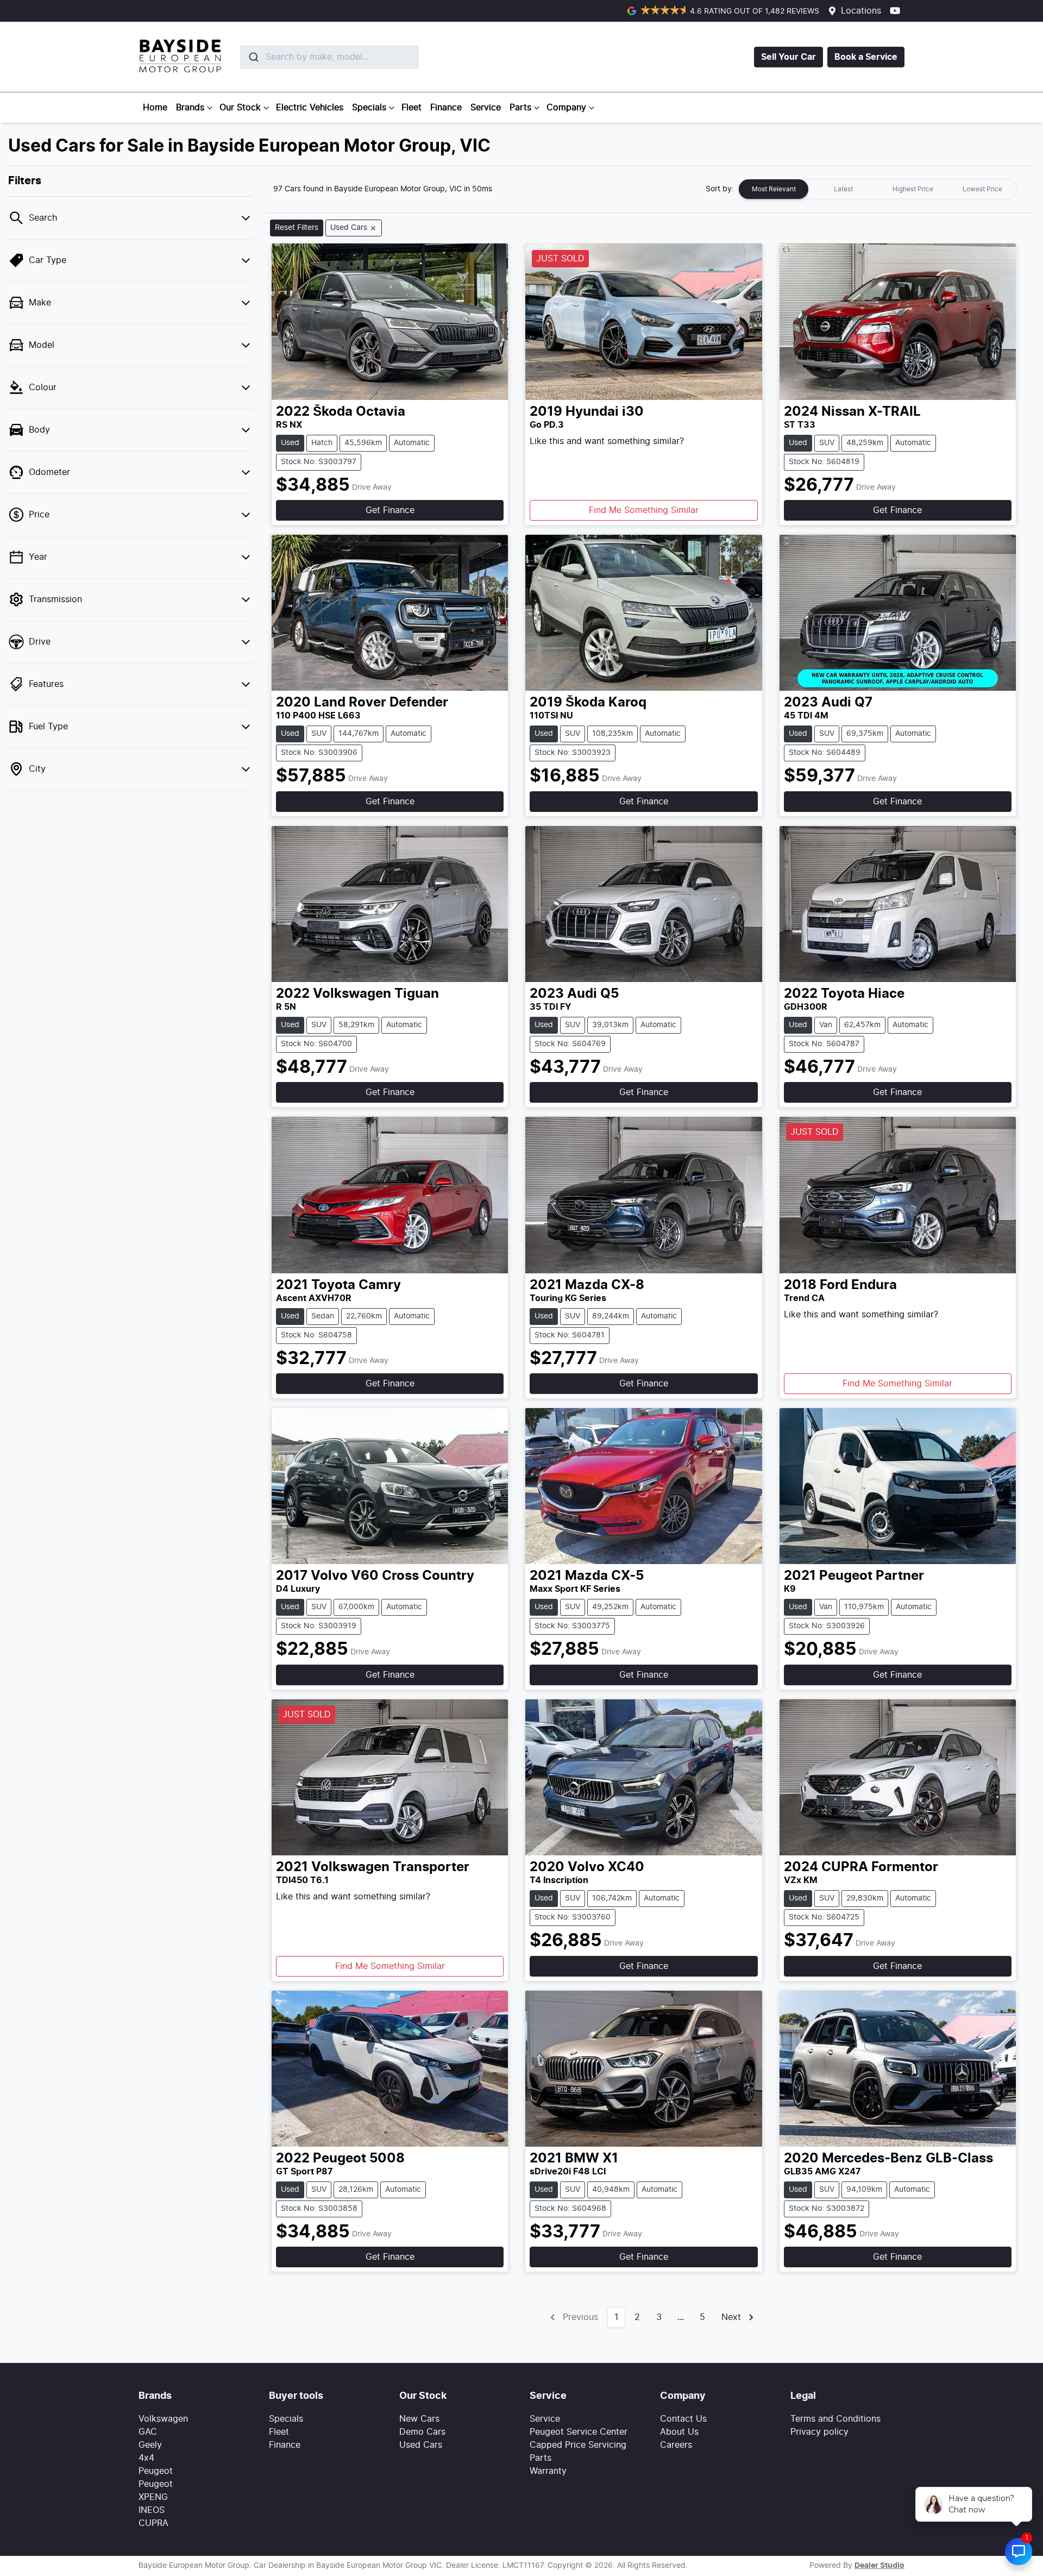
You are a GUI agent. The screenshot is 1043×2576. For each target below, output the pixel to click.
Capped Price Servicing (578, 2445)
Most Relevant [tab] (774, 189)
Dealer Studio (879, 2566)
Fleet (411, 108)
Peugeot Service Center (579, 2432)
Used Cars (421, 2445)
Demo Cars (422, 2432)
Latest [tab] (843, 189)
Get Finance (390, 510)
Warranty (548, 2471)
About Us (679, 2432)
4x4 (146, 2458)
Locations (861, 11)
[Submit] (253, 57)
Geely (150, 2445)
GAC (148, 2432)
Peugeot (156, 2471)
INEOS (152, 2510)
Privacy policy (819, 2432)
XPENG (153, 2497)
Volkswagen (163, 2419)
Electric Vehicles (310, 108)
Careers (676, 2445)
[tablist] (878, 189)
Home (155, 108)
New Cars (419, 2419)
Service (486, 108)
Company (566, 108)
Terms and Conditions (835, 2419)
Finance (446, 108)
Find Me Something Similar (644, 510)
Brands (190, 108)
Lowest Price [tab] (982, 189)
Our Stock (240, 108)
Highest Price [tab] (913, 189)
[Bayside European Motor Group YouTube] (897, 11)
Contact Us (683, 2419)
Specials (369, 108)
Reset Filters (297, 228)
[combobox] (304, 57)
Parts (520, 108)
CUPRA (153, 2523)
